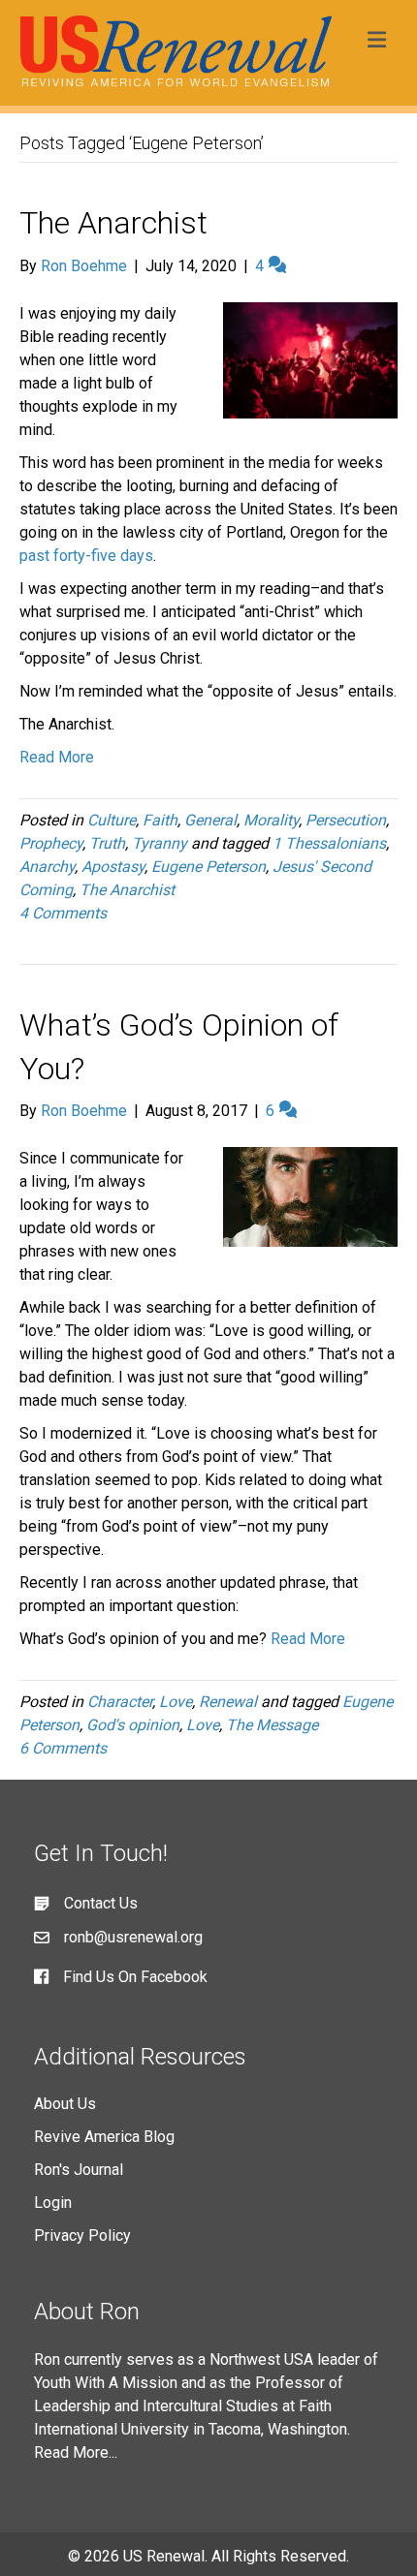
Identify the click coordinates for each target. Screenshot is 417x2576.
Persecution (346, 820)
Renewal (228, 1702)
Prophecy (51, 843)
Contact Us (101, 1903)
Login (53, 2203)
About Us (65, 2104)
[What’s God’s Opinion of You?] (310, 1196)
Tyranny (160, 843)
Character (120, 1702)
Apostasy (113, 867)
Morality (271, 820)
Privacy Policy (82, 2235)
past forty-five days (86, 556)
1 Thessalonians (329, 843)
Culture (112, 820)
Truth (107, 843)
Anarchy (47, 867)
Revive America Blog (104, 2137)
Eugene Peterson (208, 867)
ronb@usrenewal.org (133, 1937)
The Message (272, 1725)
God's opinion (133, 1725)
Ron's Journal (79, 2170)
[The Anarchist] (310, 359)
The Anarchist (113, 223)
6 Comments (63, 1748)
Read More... (76, 2452)
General (210, 820)
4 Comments (63, 913)
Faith (160, 820)
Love (176, 1702)
